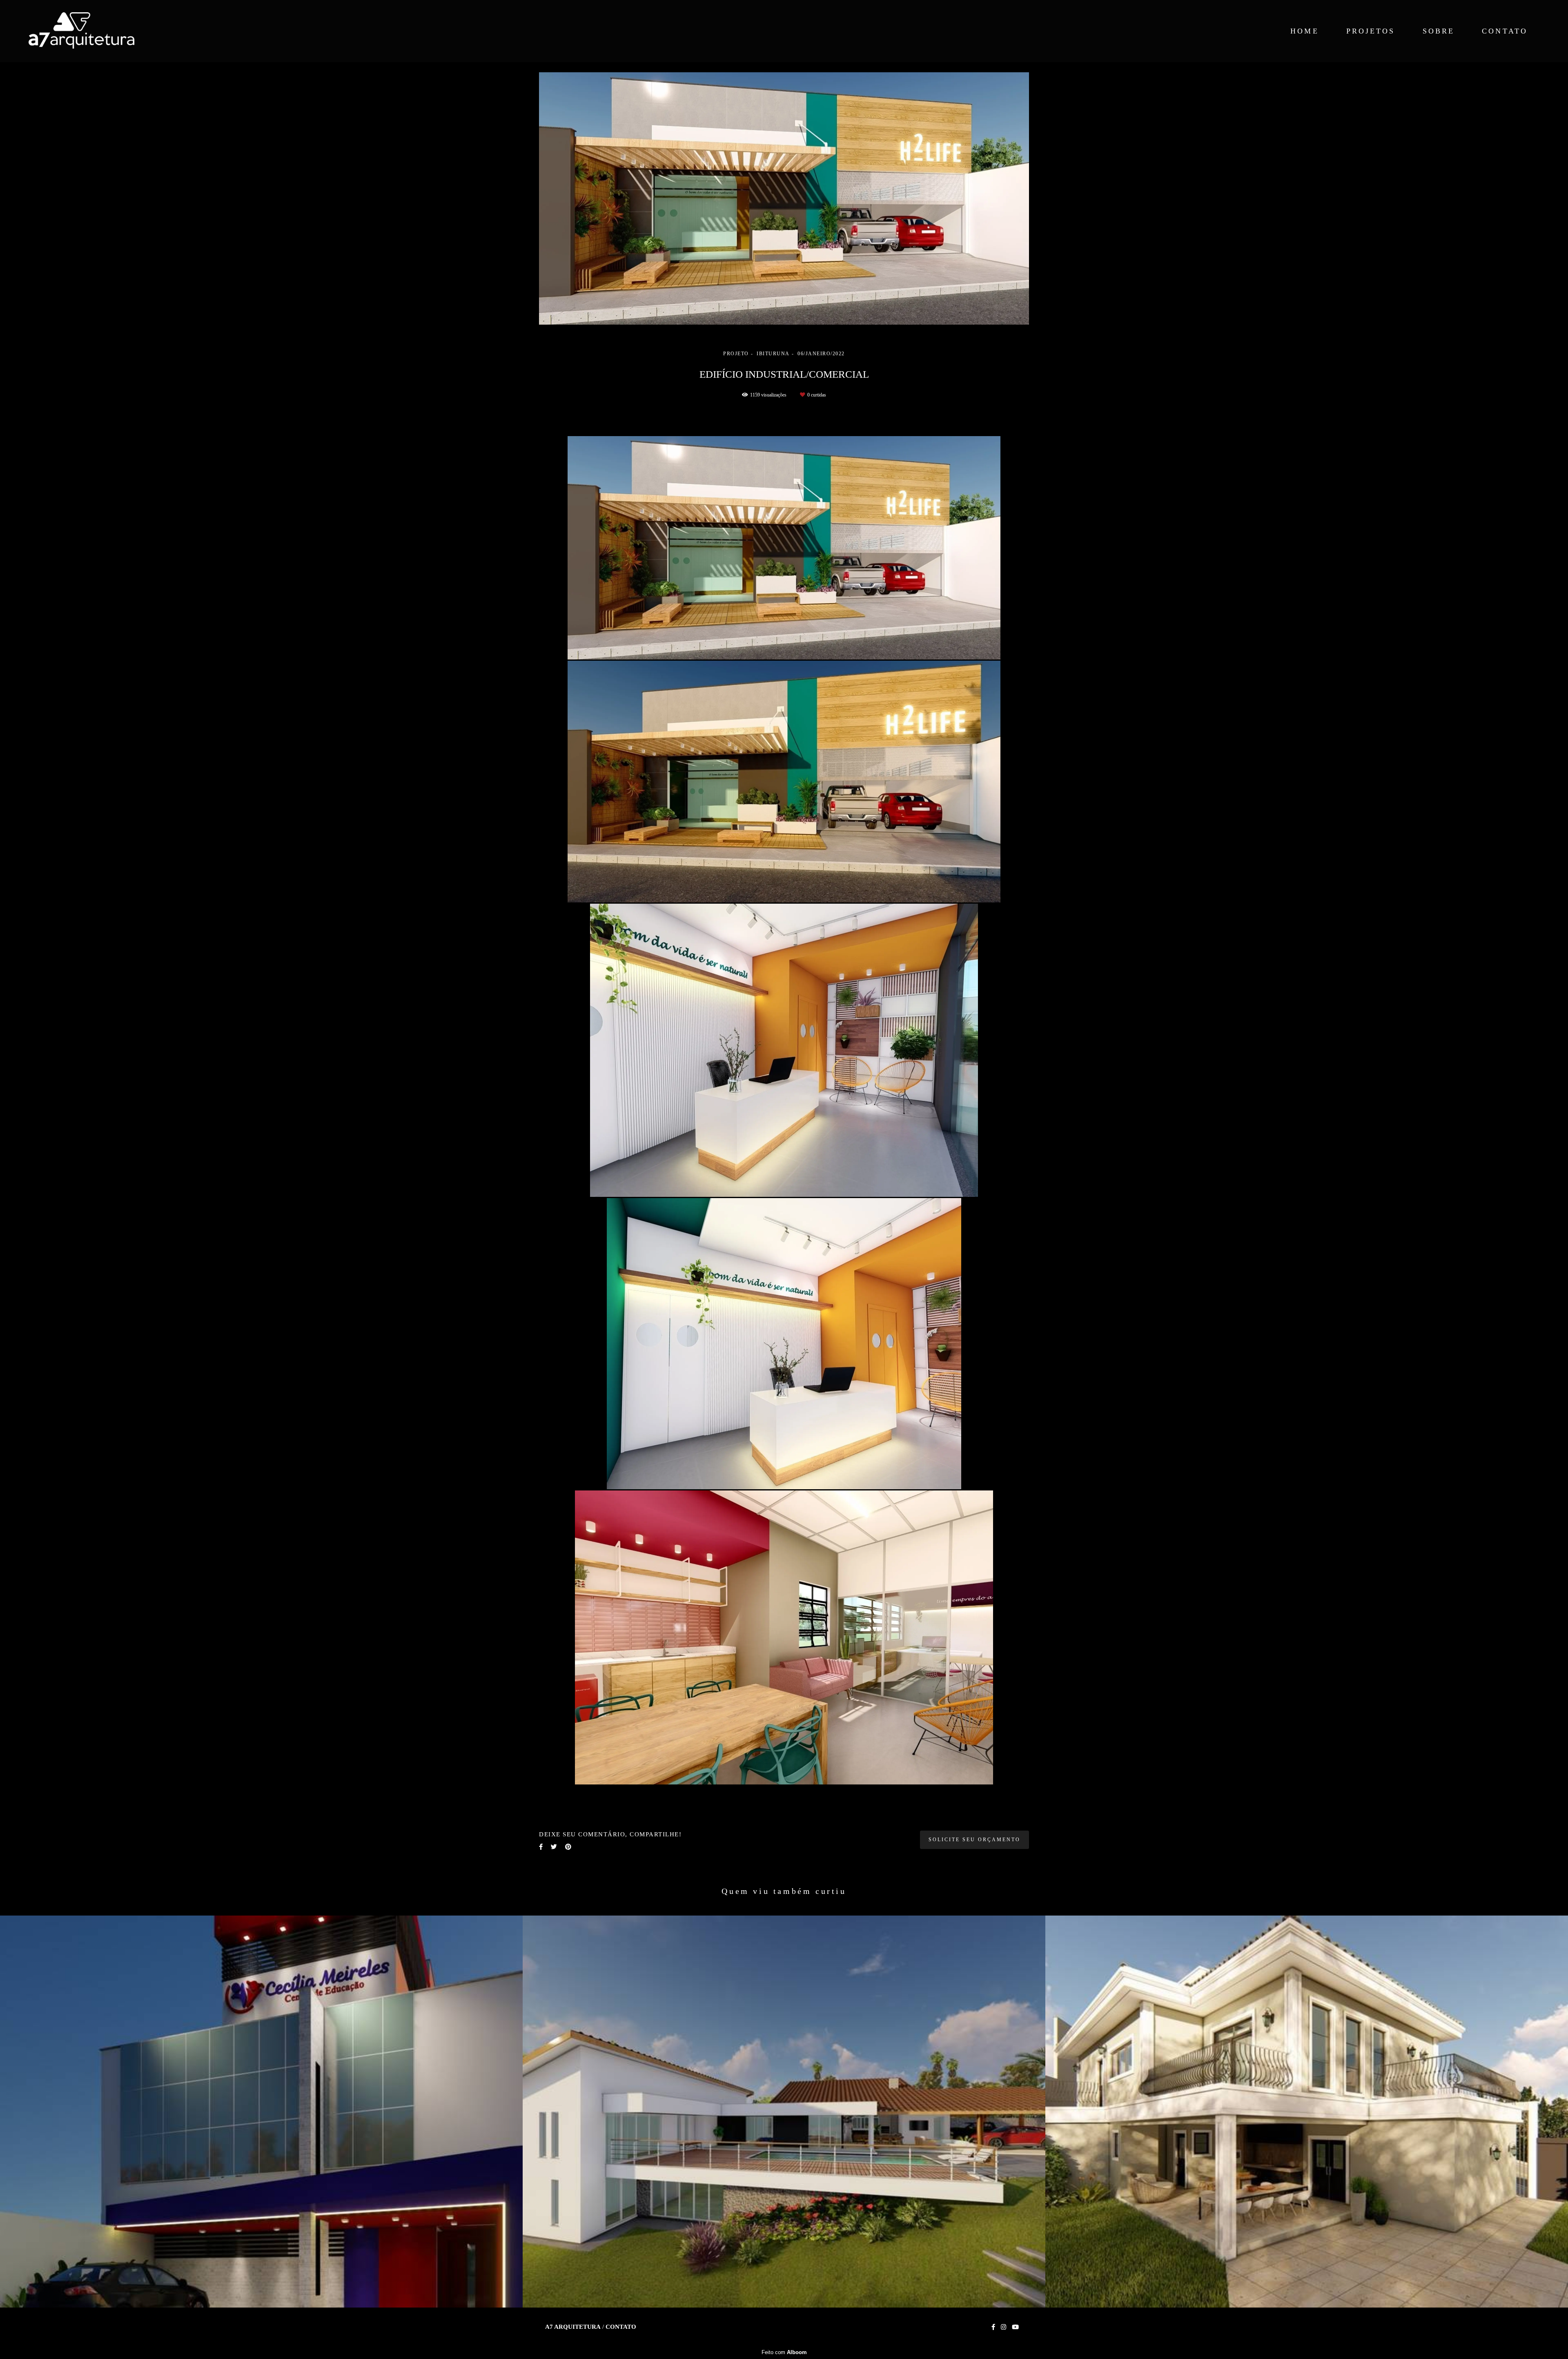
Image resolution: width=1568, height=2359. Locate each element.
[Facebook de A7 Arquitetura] (993, 2327)
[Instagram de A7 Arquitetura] (1003, 2327)
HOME (1304, 31)
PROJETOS (1371, 31)
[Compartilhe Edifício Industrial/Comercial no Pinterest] (568, 1847)
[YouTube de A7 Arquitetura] (1015, 2327)
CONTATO (1505, 31)
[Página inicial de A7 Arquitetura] (97, 31)
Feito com (784, 2352)
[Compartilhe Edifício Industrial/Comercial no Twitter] (554, 1847)
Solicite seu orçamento (974, 1840)
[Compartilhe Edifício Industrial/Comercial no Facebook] (541, 1847)
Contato (621, 2327)
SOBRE (1439, 31)
